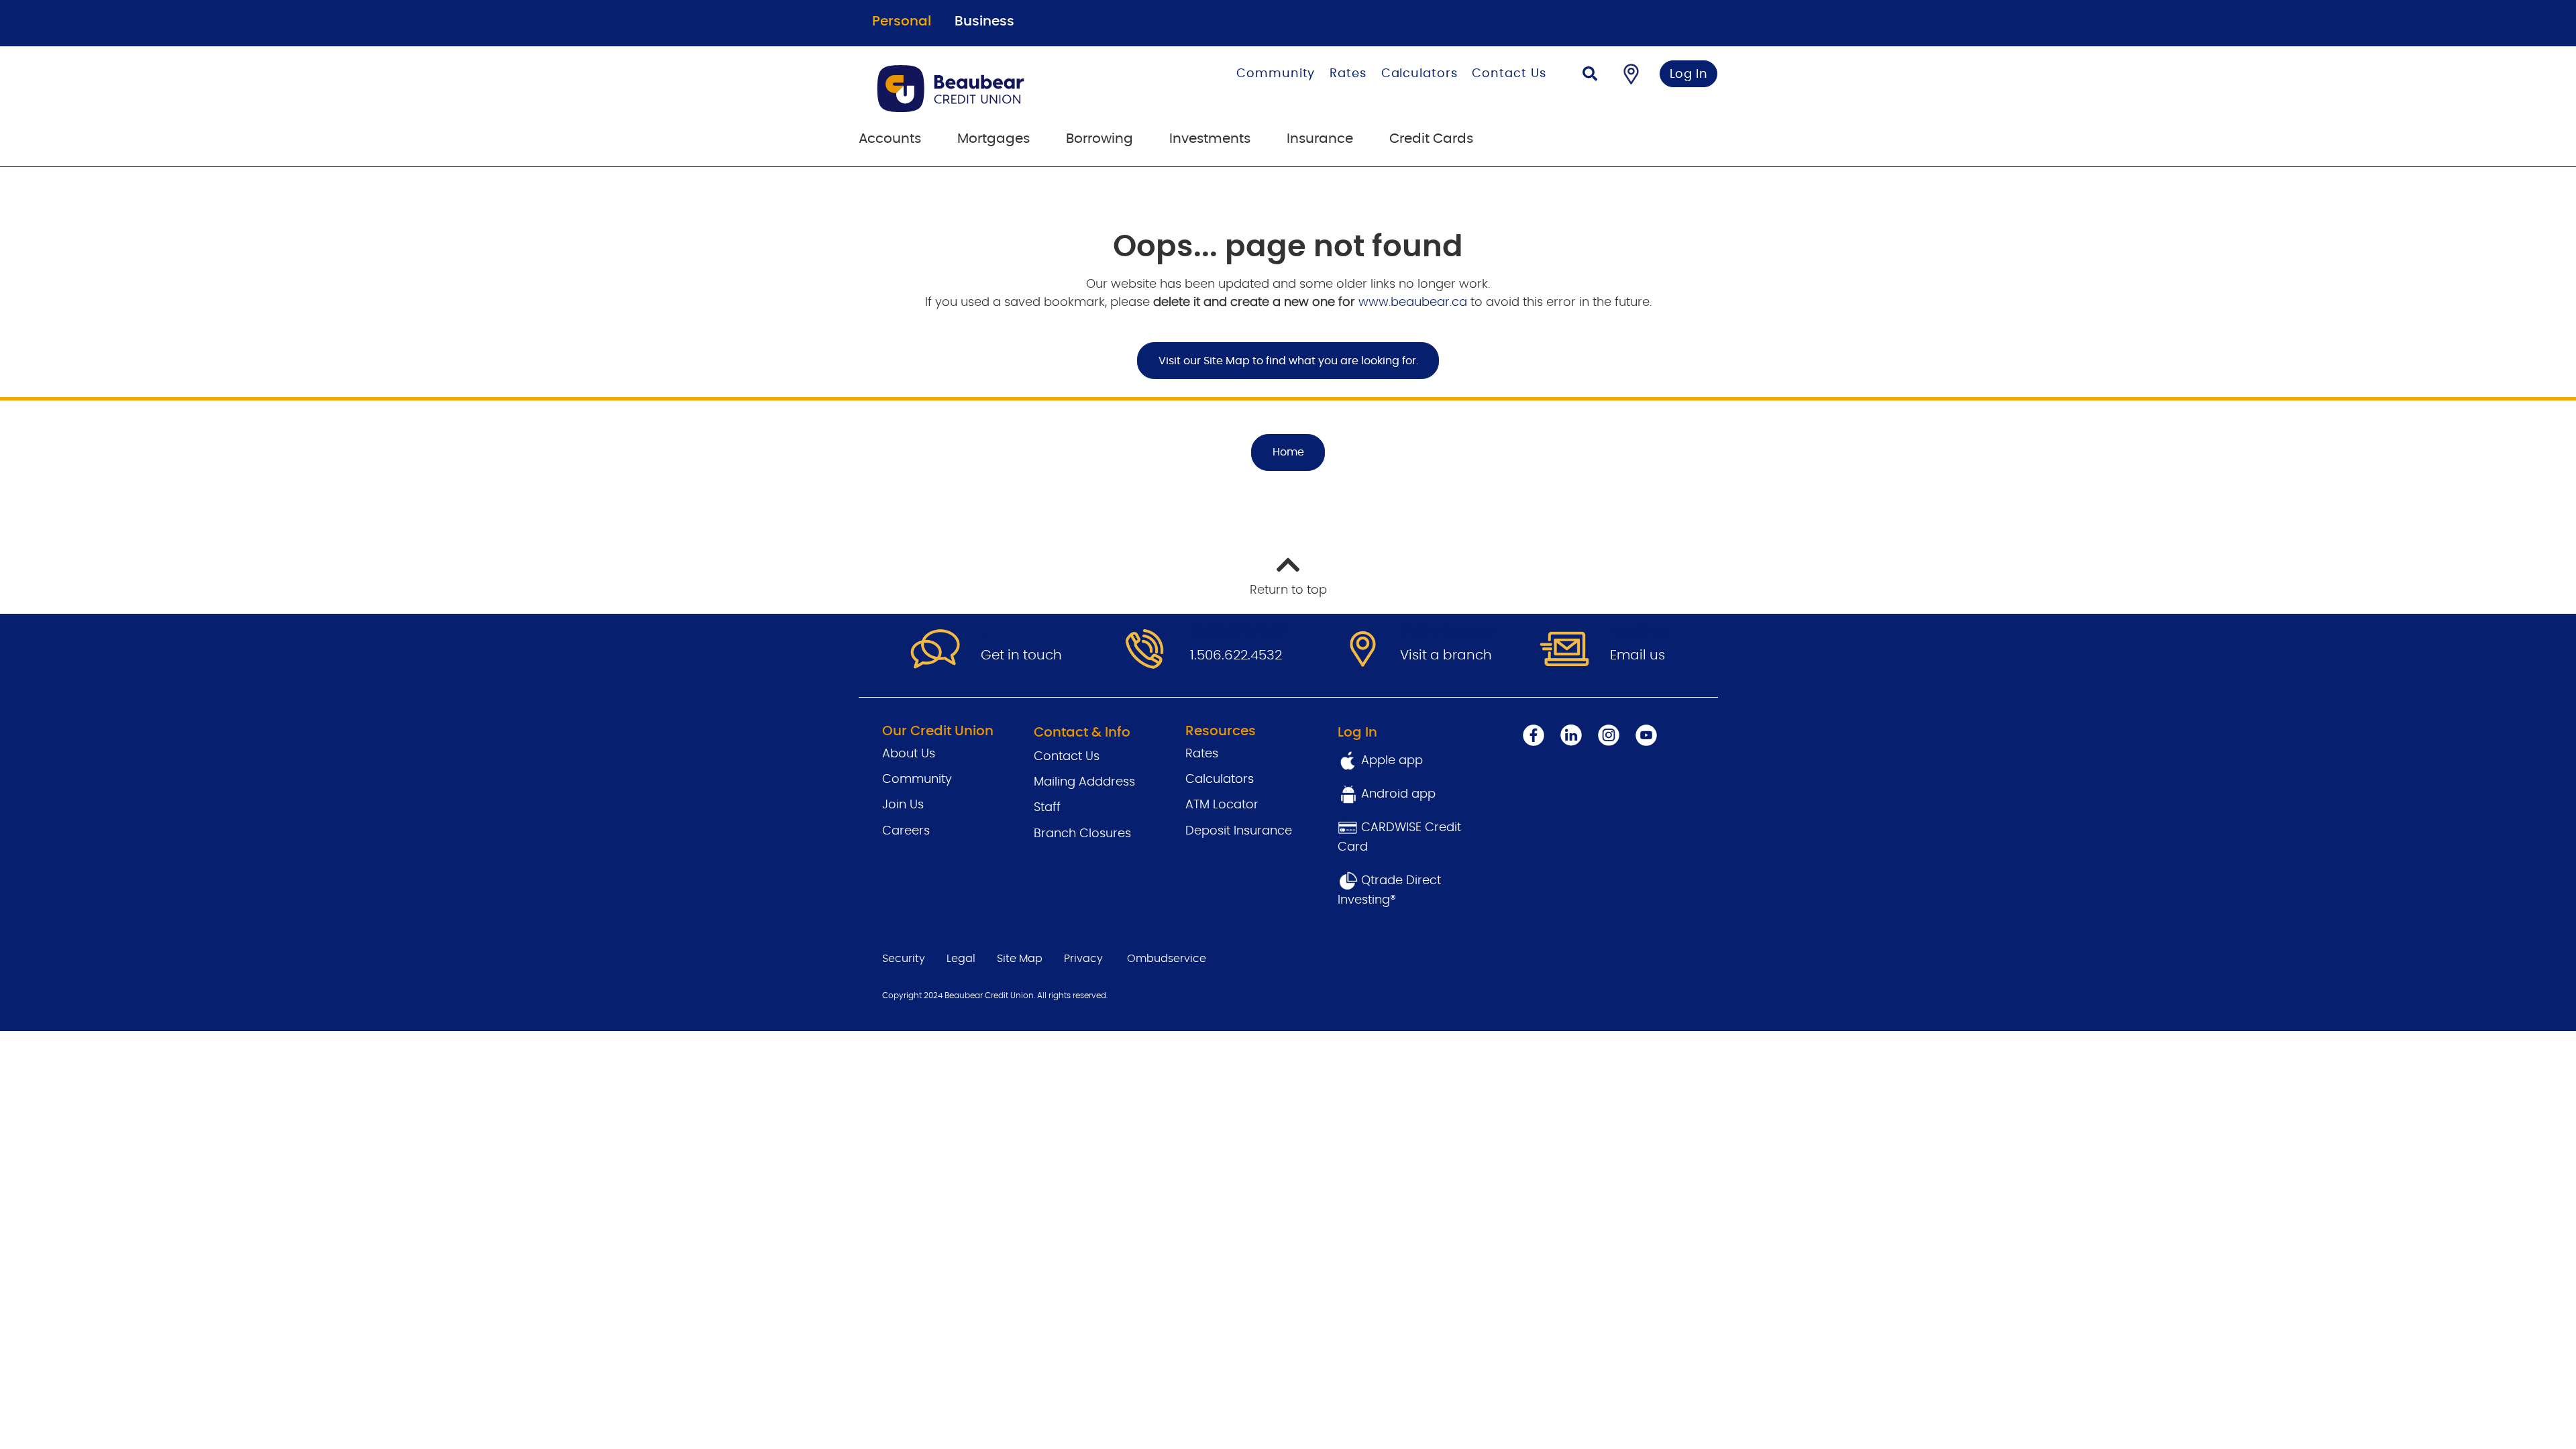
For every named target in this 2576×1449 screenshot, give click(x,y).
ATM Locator (1222, 805)
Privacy (1083, 959)
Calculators (1419, 74)
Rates (1348, 74)
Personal (902, 21)
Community (1276, 74)
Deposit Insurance (1239, 831)
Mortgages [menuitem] (994, 139)
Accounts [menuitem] (890, 139)
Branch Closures (1082, 834)
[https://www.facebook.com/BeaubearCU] (1534, 735)
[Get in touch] (935, 650)
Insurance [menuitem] (1320, 139)
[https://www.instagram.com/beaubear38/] (1609, 735)
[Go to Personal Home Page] (997, 89)
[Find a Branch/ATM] (1631, 74)
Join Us (903, 805)
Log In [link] (1689, 74)
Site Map (1020, 959)
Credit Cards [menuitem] (1431, 139)
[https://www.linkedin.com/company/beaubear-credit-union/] (1571, 735)
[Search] (1590, 75)
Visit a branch (1446, 655)
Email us (1638, 655)
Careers (906, 831)
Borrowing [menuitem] (1099, 139)
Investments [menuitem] (1210, 139)
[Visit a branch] (1354, 650)
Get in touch (1021, 655)
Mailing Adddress (1084, 782)
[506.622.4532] (1144, 650)
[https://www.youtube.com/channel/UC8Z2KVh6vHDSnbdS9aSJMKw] (1646, 735)
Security (904, 959)
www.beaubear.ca (1413, 303)
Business (984, 21)
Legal (961, 959)
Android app (1398, 794)
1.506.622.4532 (1236, 655)
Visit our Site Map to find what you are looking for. (1288, 361)
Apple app (1390, 761)
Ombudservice (1167, 959)
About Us (909, 754)
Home (1288, 452)
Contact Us (1509, 74)
